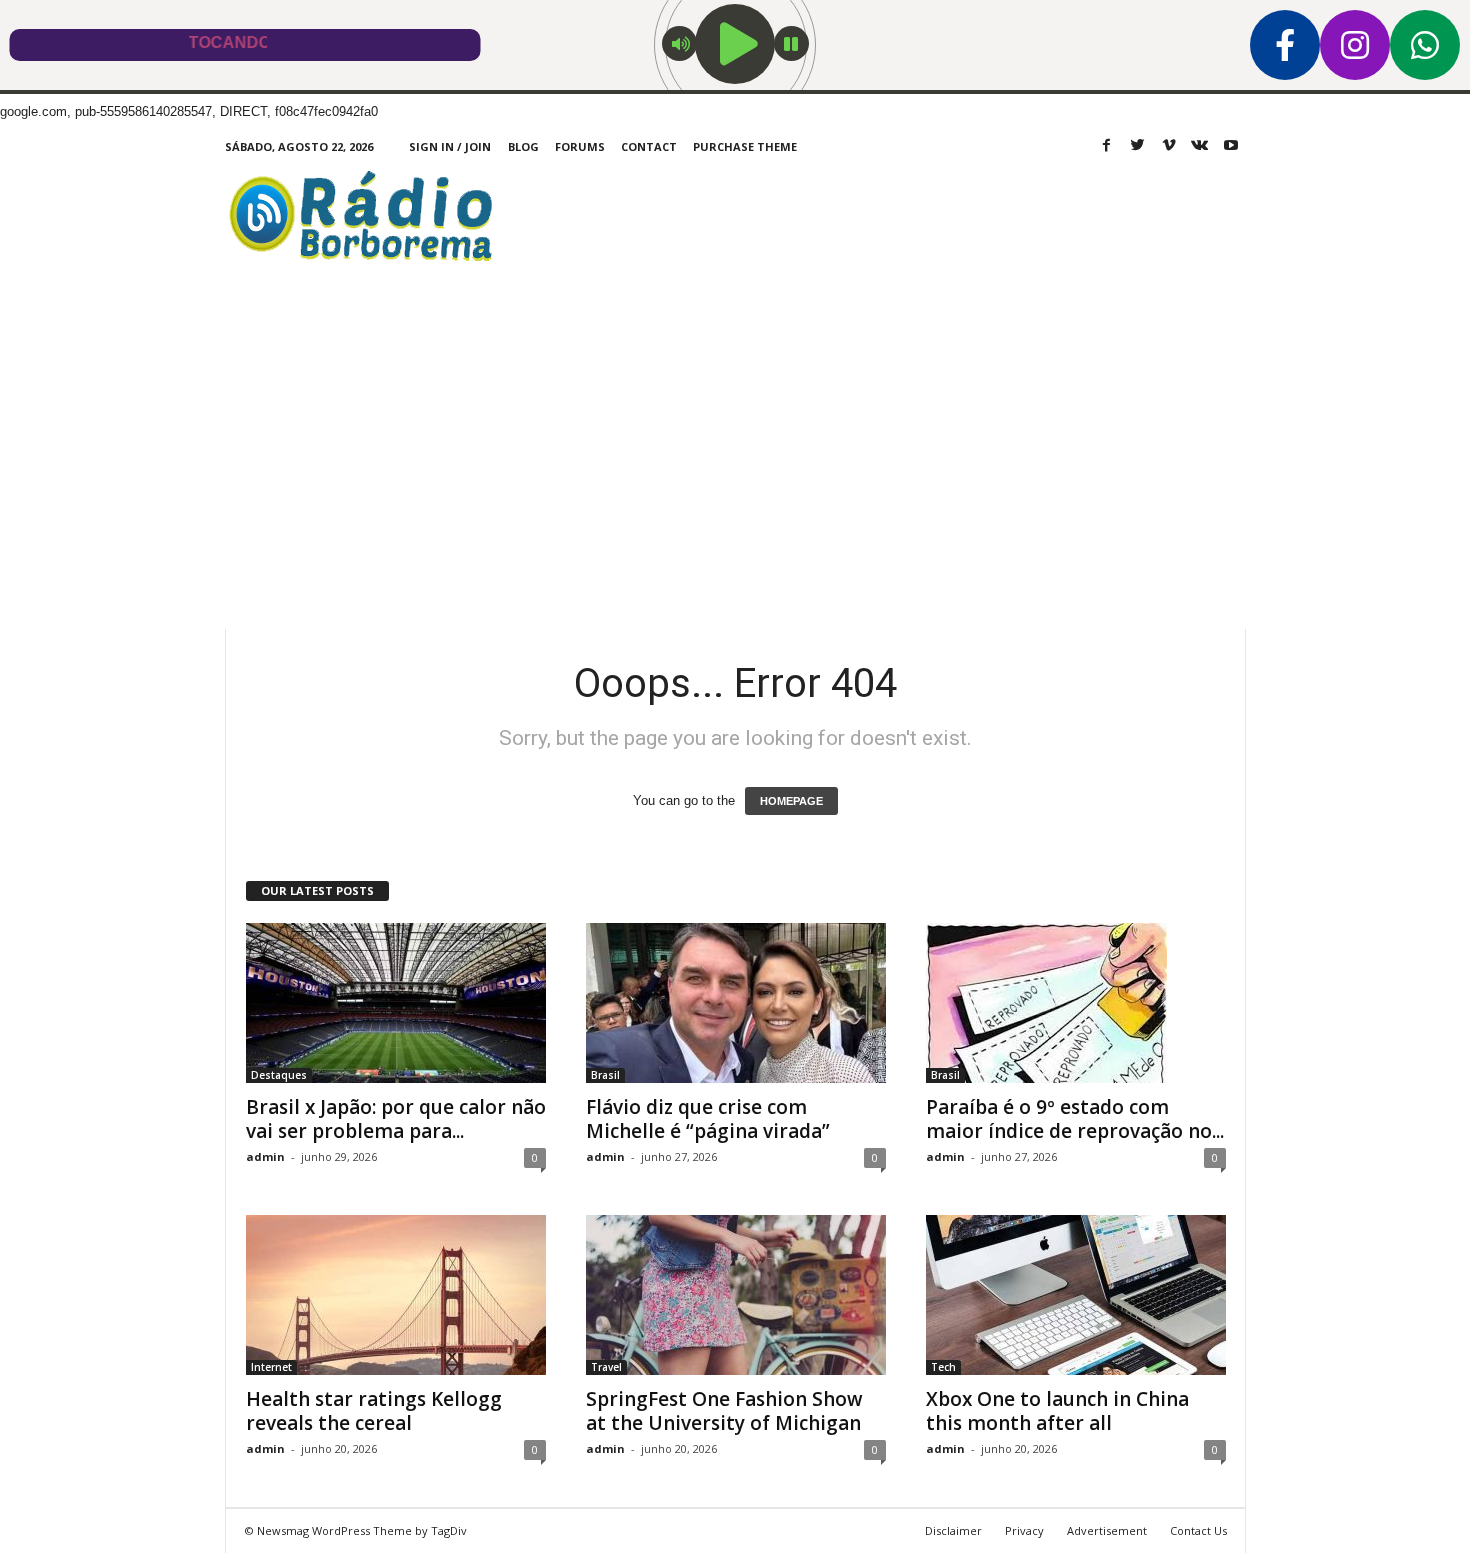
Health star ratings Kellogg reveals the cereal (374, 1411)
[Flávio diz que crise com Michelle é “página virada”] (736, 1003)
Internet (271, 1367)
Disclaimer (953, 1530)
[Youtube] (1231, 146)
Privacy (1024, 1530)
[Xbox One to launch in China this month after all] (1076, 1295)
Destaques (279, 1075)
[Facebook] (1107, 146)
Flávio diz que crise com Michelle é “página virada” (708, 1119)
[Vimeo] (1169, 146)
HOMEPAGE (791, 801)
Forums (580, 146)
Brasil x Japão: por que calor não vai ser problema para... (396, 1119)
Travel (606, 1367)
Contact (649, 146)
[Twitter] (1138, 146)
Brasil (605, 1075)
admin (265, 1156)
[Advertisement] (735, 479)
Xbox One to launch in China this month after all (1057, 1411)
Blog (523, 146)
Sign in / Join (450, 146)
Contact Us (1198, 1530)
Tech (943, 1367)
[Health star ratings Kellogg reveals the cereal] (396, 1295)
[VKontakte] (1200, 146)
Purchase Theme (745, 146)
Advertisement (1107, 1530)
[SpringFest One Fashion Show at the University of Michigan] (736, 1295)
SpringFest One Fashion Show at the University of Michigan (724, 1411)
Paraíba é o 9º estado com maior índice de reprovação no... (1075, 1119)
